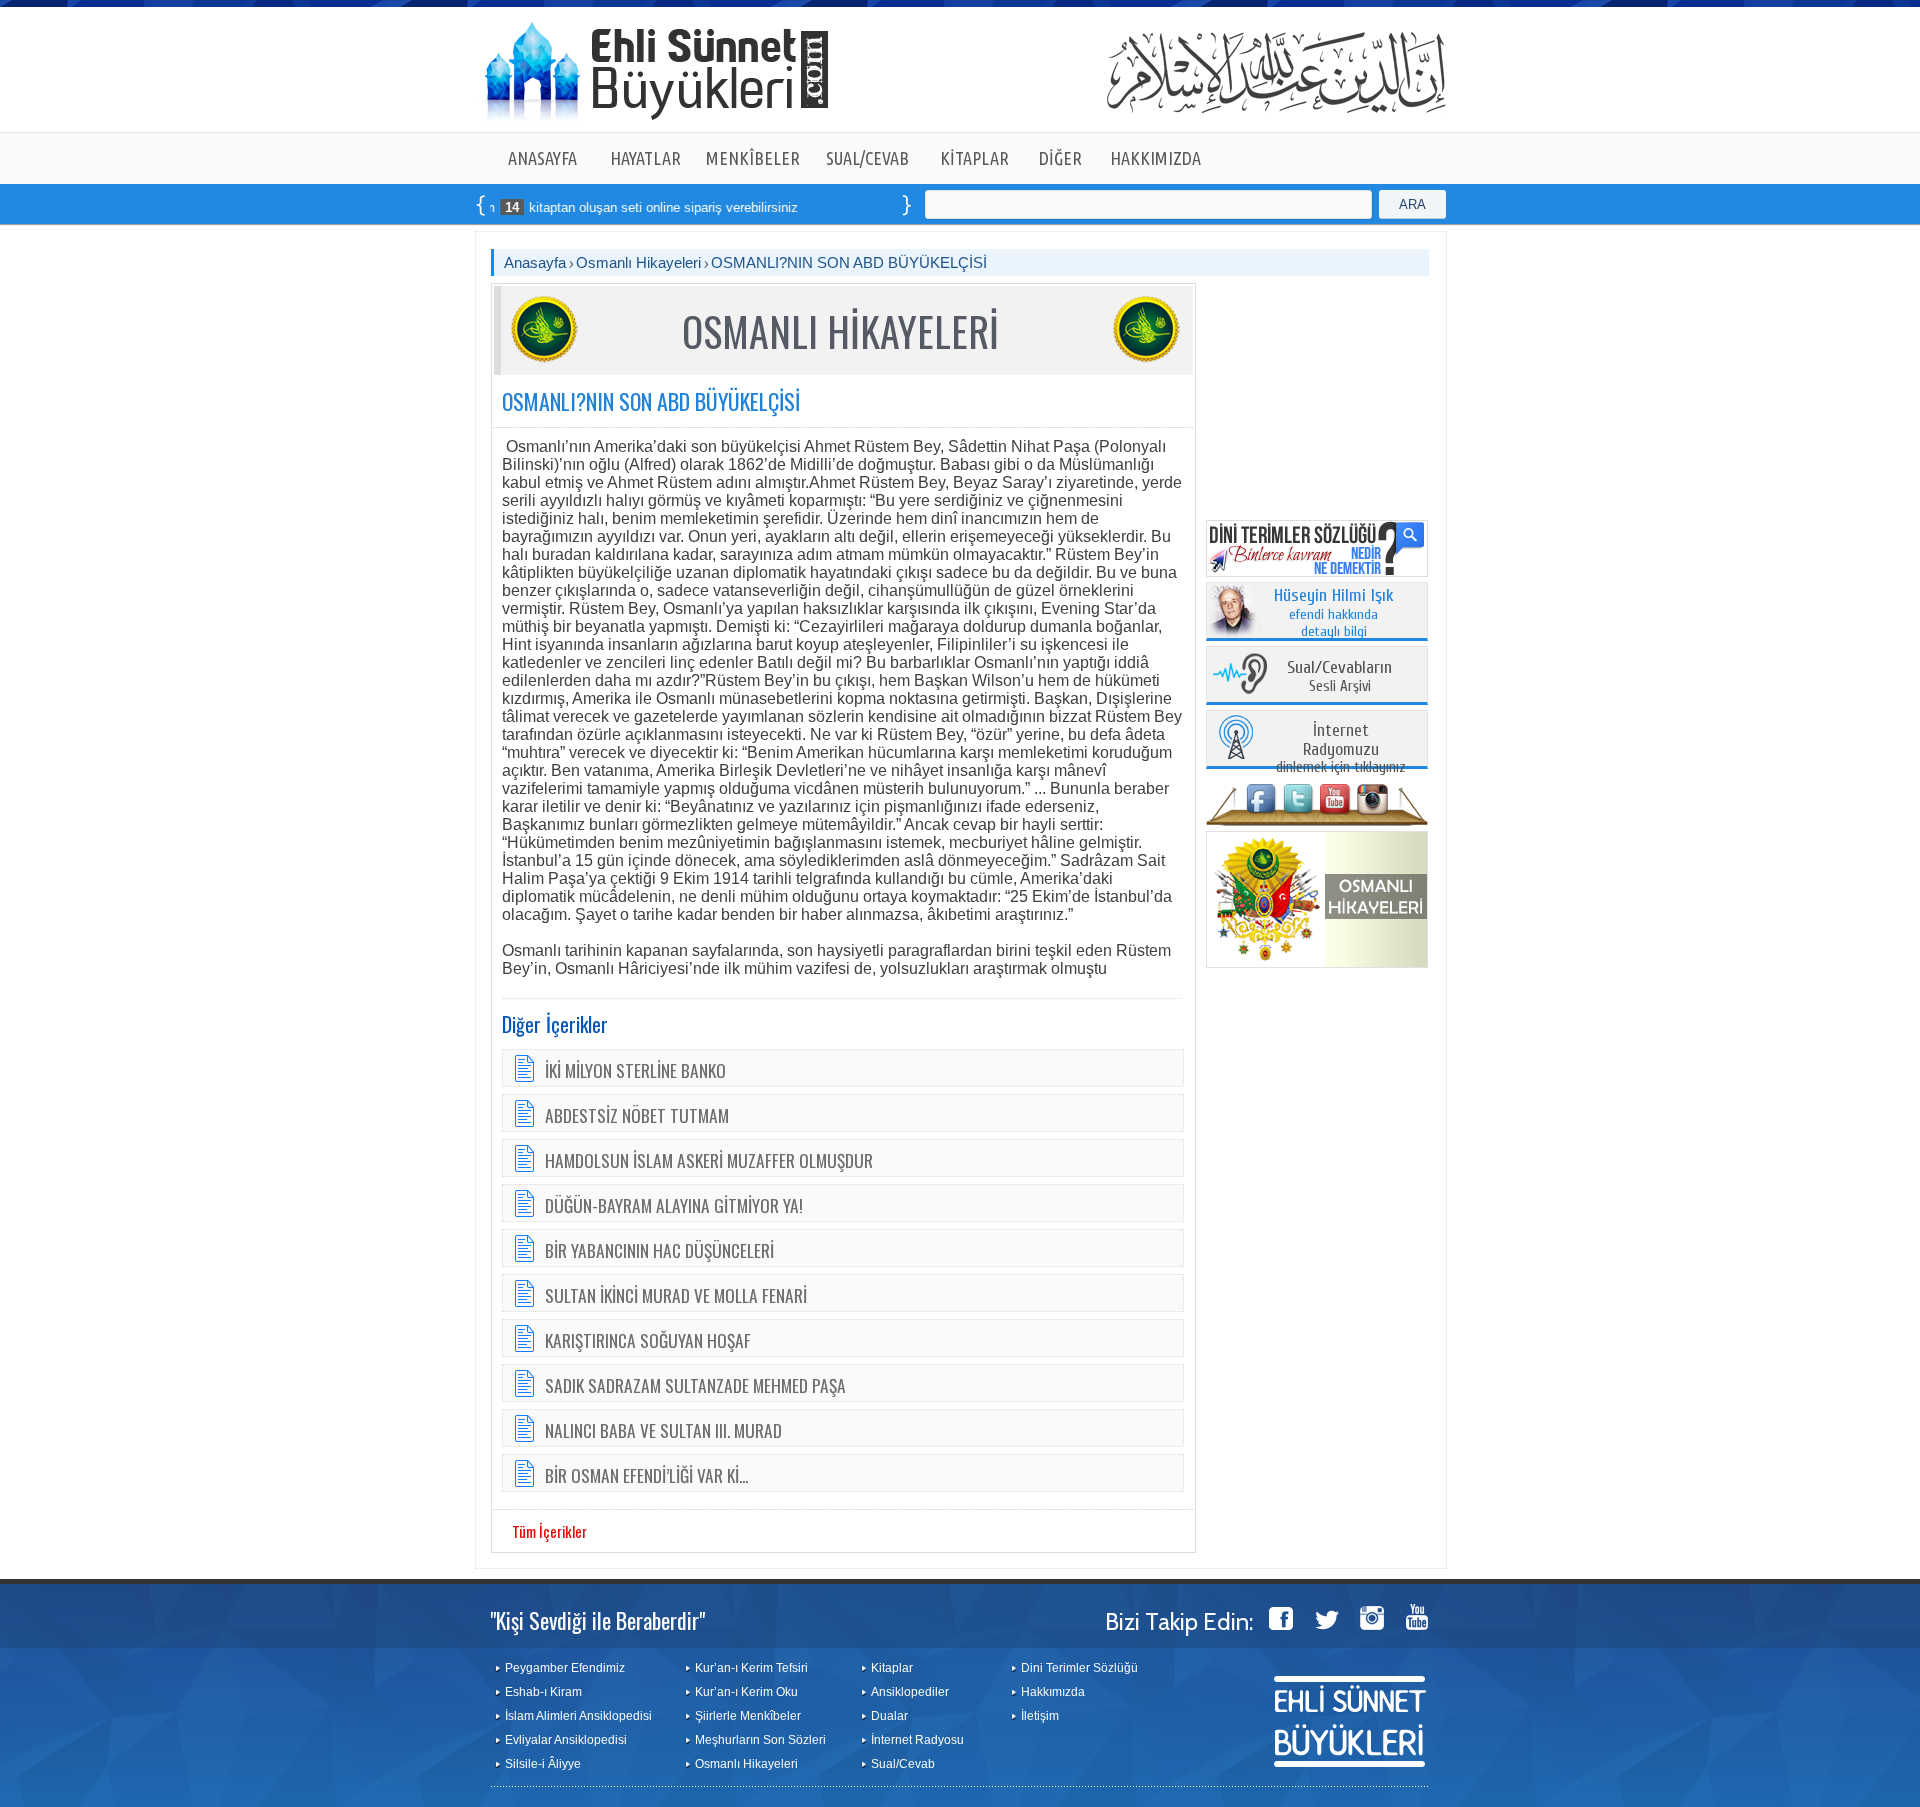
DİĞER (1060, 158)
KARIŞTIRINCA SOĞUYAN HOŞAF (648, 1340)
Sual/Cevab (903, 1764)
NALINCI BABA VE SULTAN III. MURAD (663, 1430)
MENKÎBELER (753, 158)
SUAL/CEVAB (867, 158)
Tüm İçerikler (549, 1531)
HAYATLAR (645, 158)
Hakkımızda (1053, 1692)
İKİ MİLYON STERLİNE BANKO (635, 1070)
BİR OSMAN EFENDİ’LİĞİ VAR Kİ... (646, 1475)
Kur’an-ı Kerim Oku (746, 1692)
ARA (1412, 204)
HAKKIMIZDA (1155, 158)
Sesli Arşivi (1339, 677)
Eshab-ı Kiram (543, 1692)
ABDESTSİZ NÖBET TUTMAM (637, 1115)
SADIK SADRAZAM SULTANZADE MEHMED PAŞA (695, 1385)
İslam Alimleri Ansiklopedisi (578, 1716)
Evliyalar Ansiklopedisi (566, 1740)
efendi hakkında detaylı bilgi (1334, 614)
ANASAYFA (542, 158)
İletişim (1040, 1716)
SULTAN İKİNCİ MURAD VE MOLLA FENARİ (676, 1295)
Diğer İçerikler (555, 1024)
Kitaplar (892, 1668)
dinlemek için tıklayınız (1341, 749)
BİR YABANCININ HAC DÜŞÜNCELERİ (659, 1250)
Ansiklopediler (910, 1692)
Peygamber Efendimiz (565, 1668)
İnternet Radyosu (917, 1740)
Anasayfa (535, 262)
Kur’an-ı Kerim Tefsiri (751, 1668)
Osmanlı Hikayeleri (638, 262)
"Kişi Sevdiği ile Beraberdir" (597, 1620)
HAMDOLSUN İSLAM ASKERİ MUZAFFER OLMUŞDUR (709, 1160)
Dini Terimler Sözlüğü (1079, 1668)
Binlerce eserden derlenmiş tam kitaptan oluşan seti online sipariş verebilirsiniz (514, 207)
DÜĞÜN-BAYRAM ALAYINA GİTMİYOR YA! (674, 1205)
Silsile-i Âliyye (543, 1764)
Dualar (889, 1716)
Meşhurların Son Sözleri (760, 1740)
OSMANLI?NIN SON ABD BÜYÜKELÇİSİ (849, 262)
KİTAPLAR (974, 158)
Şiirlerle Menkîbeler (748, 1716)
